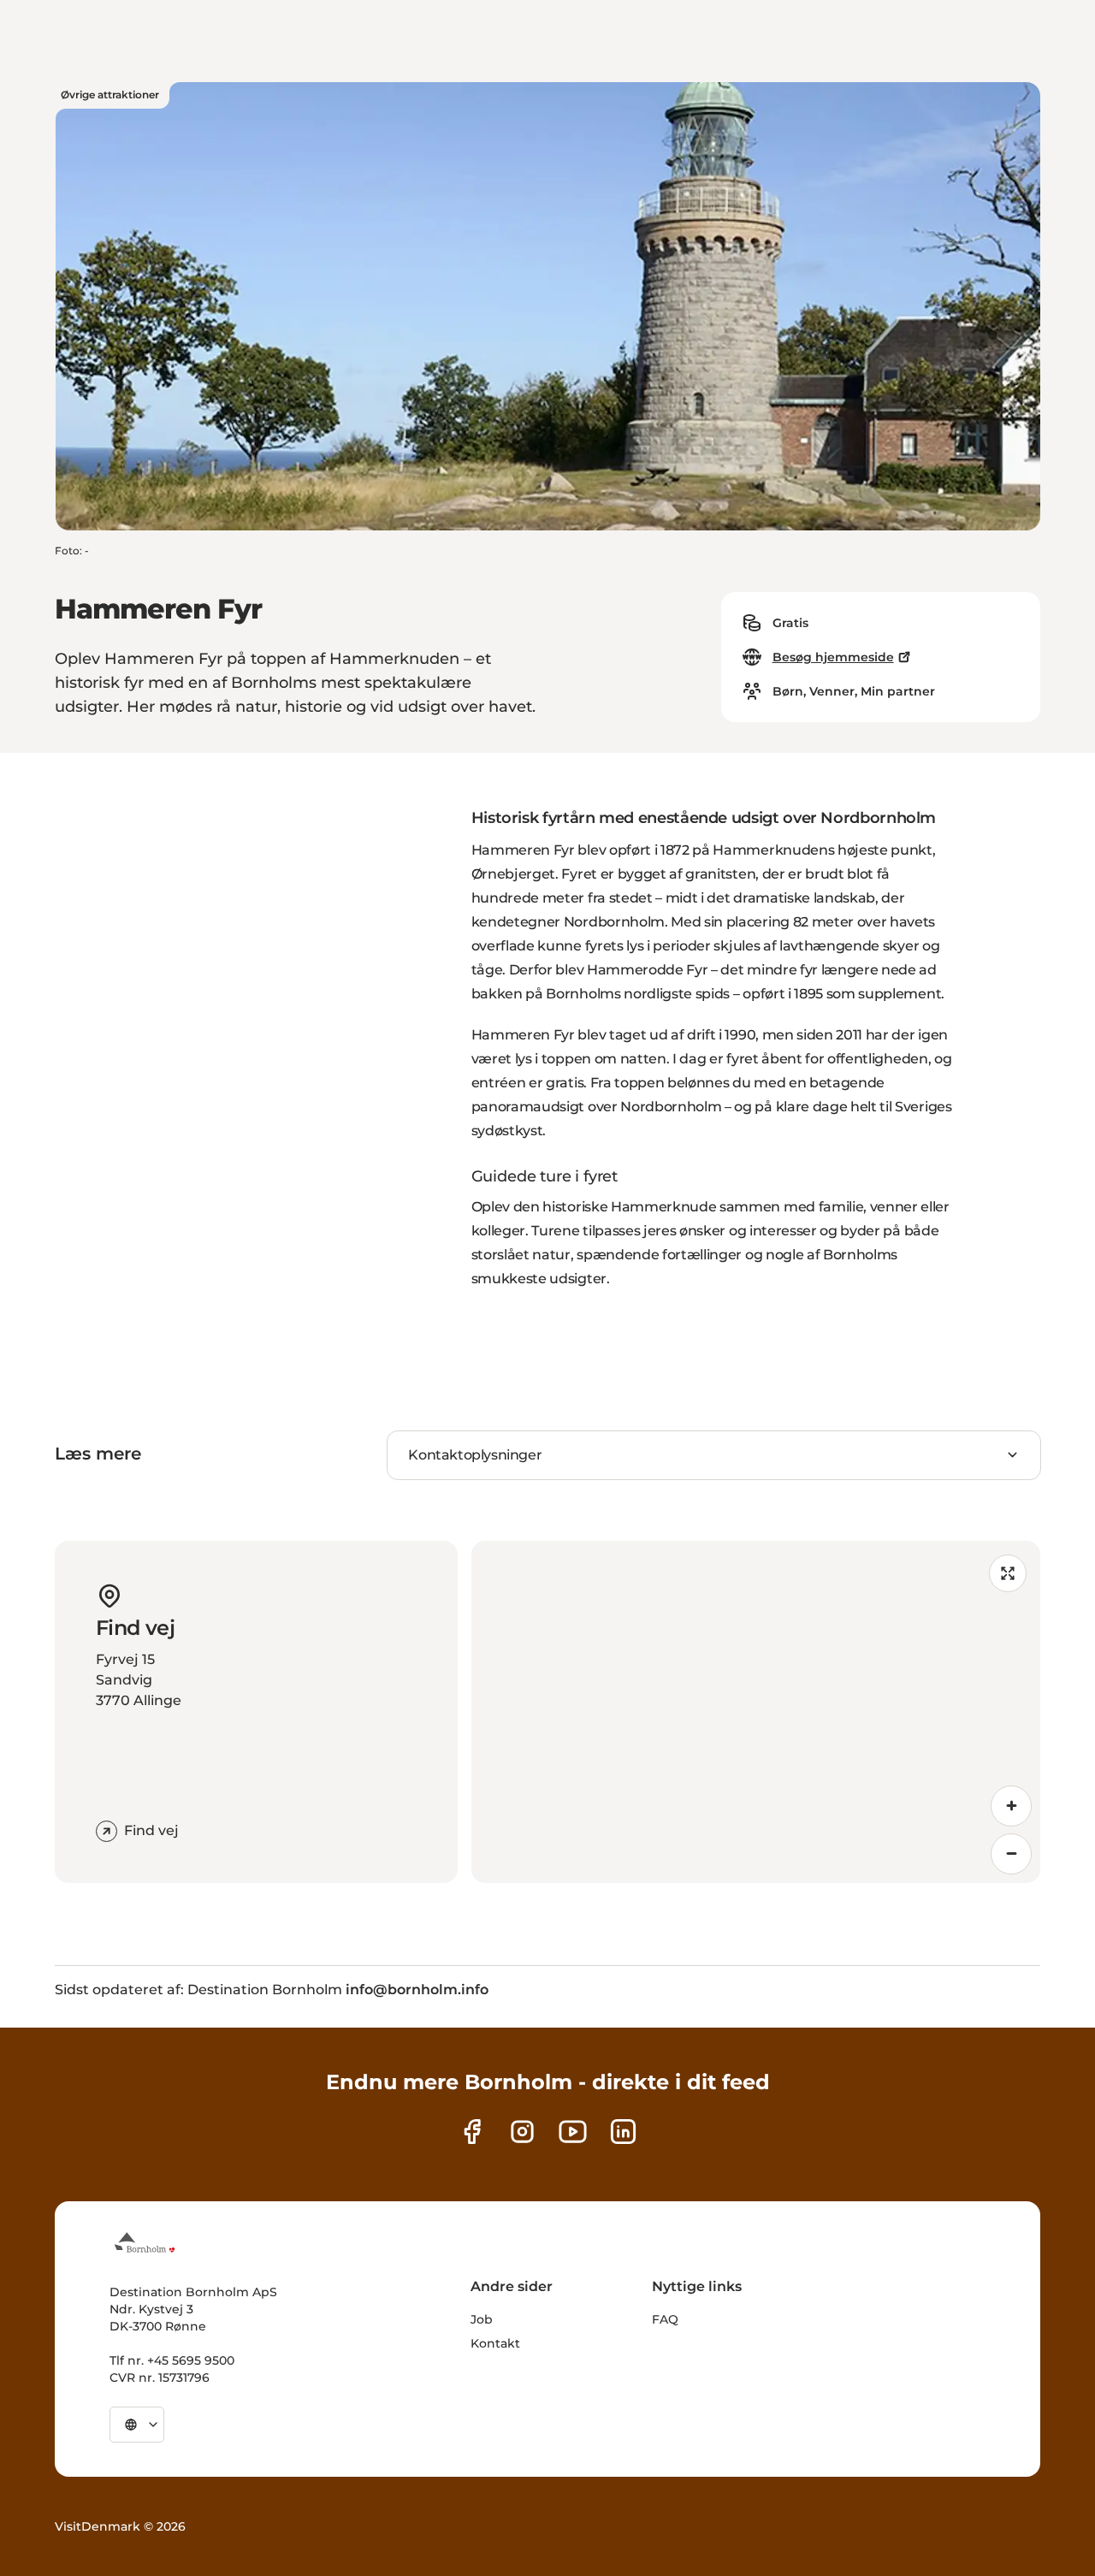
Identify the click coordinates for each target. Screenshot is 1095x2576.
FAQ (665, 2319)
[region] (756, 1712)
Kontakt (495, 2343)
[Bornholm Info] (145, 2242)
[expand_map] (1008, 1573)
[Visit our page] (522, 2132)
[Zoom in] (1011, 1806)
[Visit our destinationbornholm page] (472, 2132)
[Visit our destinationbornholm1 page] (573, 2132)
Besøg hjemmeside (833, 657)
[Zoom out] (1011, 1854)
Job (482, 2319)
